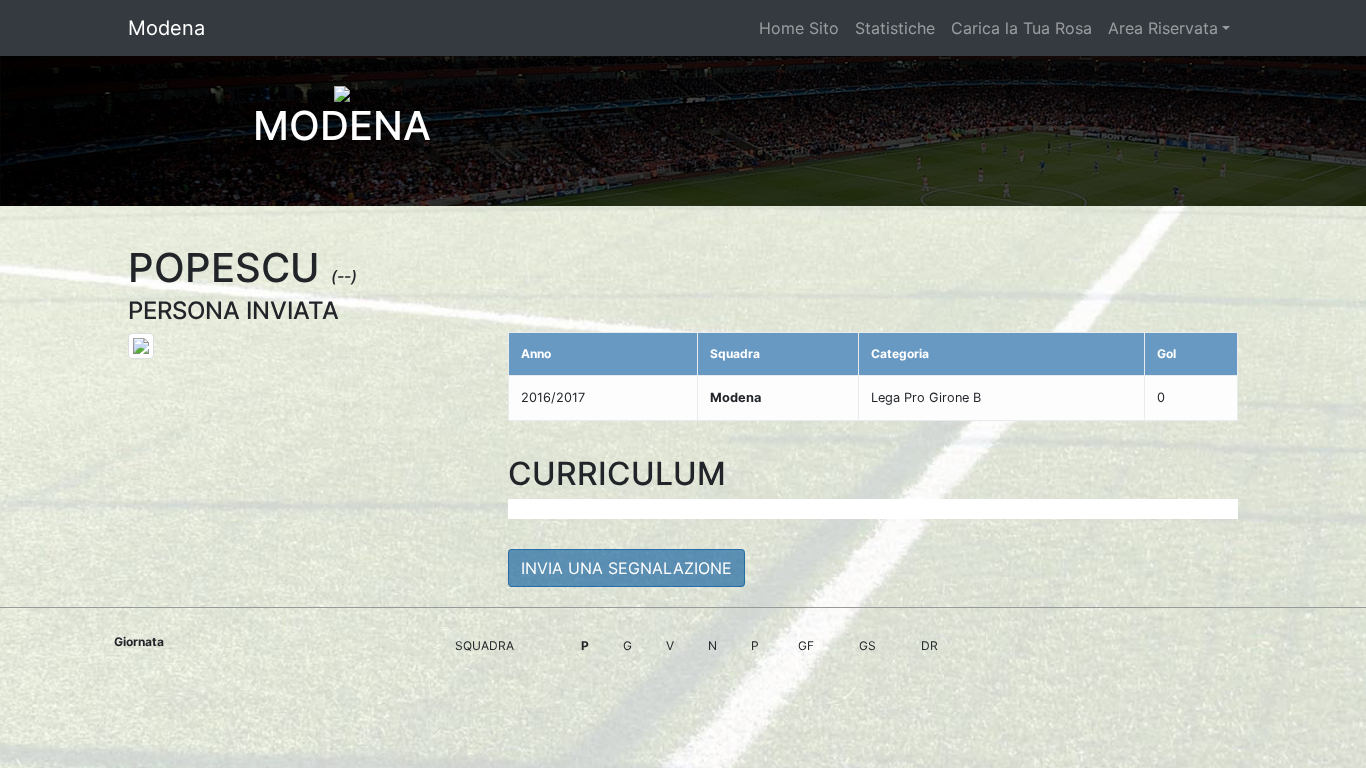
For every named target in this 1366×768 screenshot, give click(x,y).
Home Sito (799, 28)
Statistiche (895, 28)
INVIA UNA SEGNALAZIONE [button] (626, 568)
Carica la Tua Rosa (1021, 28)
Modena (166, 28)
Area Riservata (1163, 28)
